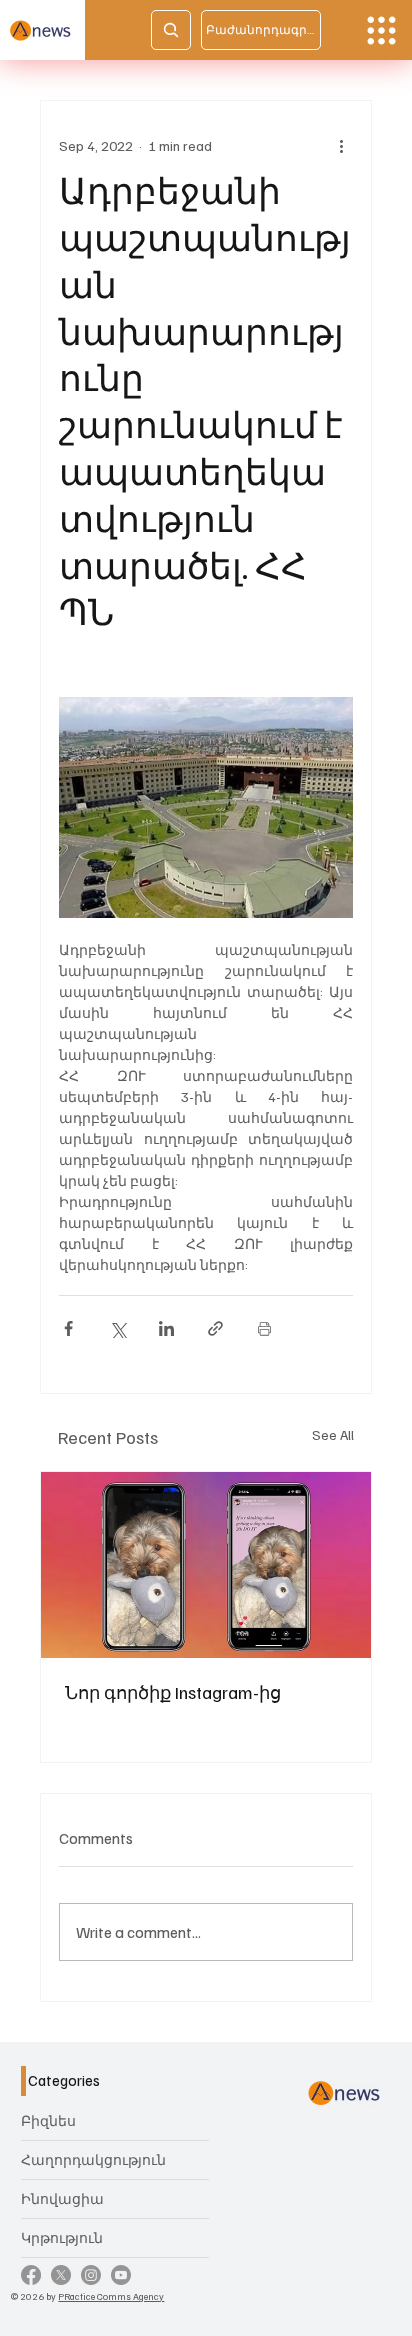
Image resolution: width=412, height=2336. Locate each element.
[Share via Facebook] (68, 1328)
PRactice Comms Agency (111, 2296)
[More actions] (341, 145)
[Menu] (381, 30)
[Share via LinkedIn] (166, 1328)
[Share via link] (215, 1328)
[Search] (171, 30)
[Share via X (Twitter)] (117, 1328)
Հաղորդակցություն (93, 2159)
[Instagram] (91, 2275)
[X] (61, 2275)
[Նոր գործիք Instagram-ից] (206, 1565)
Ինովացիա (62, 2198)
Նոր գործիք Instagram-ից (173, 1692)
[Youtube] (121, 2275)
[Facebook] (31, 2275)
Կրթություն (62, 2237)
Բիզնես (48, 2120)
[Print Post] (264, 1328)
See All (333, 1434)
